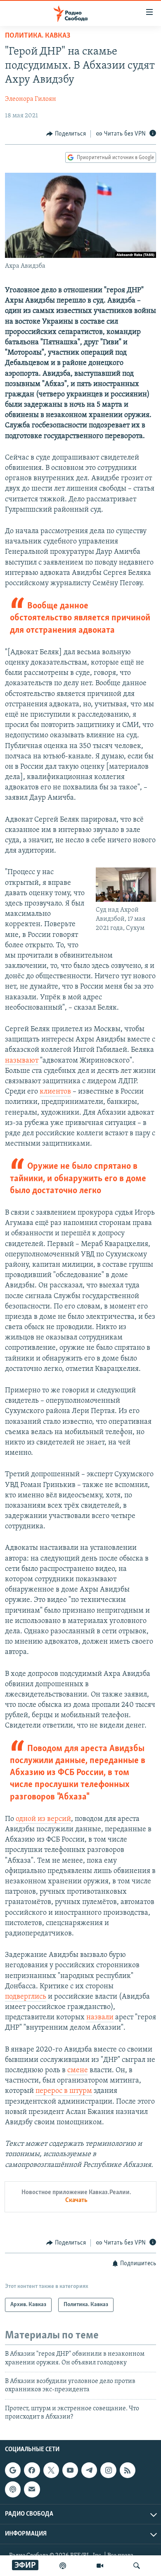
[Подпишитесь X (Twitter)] (51, 2471)
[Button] (66, 134)
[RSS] (128, 2471)
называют (22, 1061)
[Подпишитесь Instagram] (108, 2471)
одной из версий (43, 1819)
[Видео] (100, 2566)
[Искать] (137, 2566)
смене (78, 2071)
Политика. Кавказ (38, 36)
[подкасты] (63, 2566)
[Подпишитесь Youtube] (70, 2471)
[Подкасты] (13, 2490)
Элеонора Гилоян (31, 99)
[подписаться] (32, 2490)
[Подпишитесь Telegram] (89, 2471)
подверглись (26, 1997)
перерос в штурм (64, 2091)
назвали (100, 2018)
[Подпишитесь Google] (13, 2471)
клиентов (55, 1092)
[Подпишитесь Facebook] (32, 2471)
